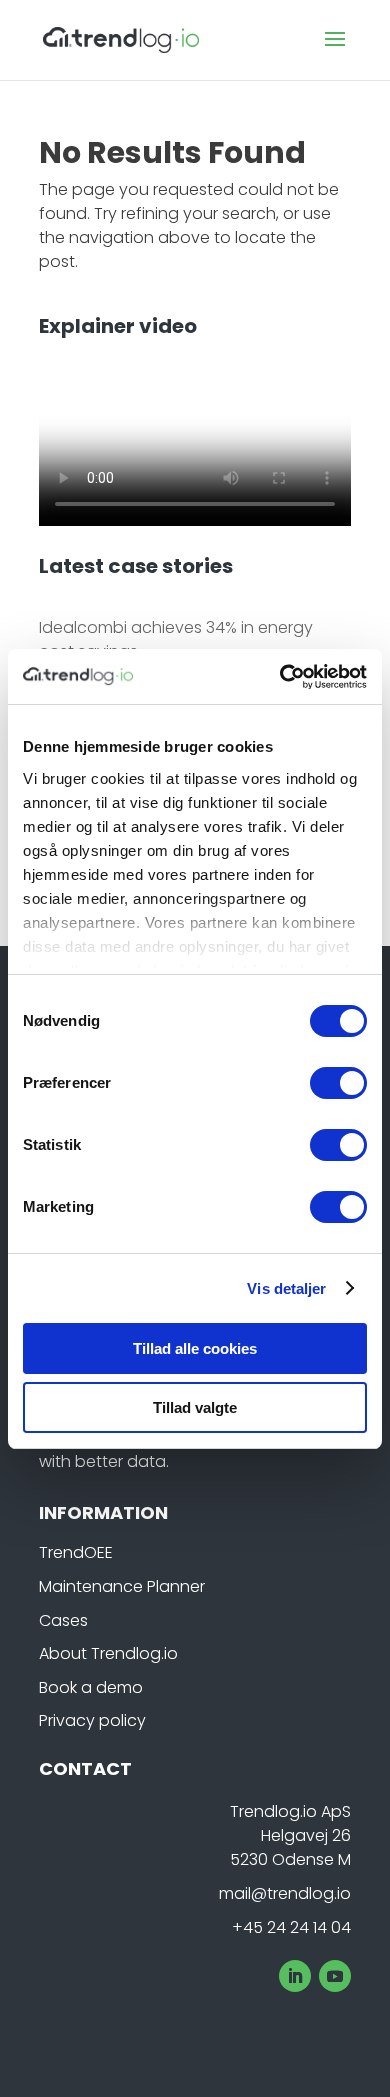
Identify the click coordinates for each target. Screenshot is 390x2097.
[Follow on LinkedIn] (295, 1976)
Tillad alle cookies (195, 1348)
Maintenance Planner (122, 1586)
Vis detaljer (286, 1288)
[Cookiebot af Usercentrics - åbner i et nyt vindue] (280, 677)
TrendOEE (76, 1552)
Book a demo (91, 1687)
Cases (63, 1620)
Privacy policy (92, 1720)
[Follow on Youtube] (335, 1976)
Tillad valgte (195, 1407)
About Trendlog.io (108, 1653)
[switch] (338, 1083)
